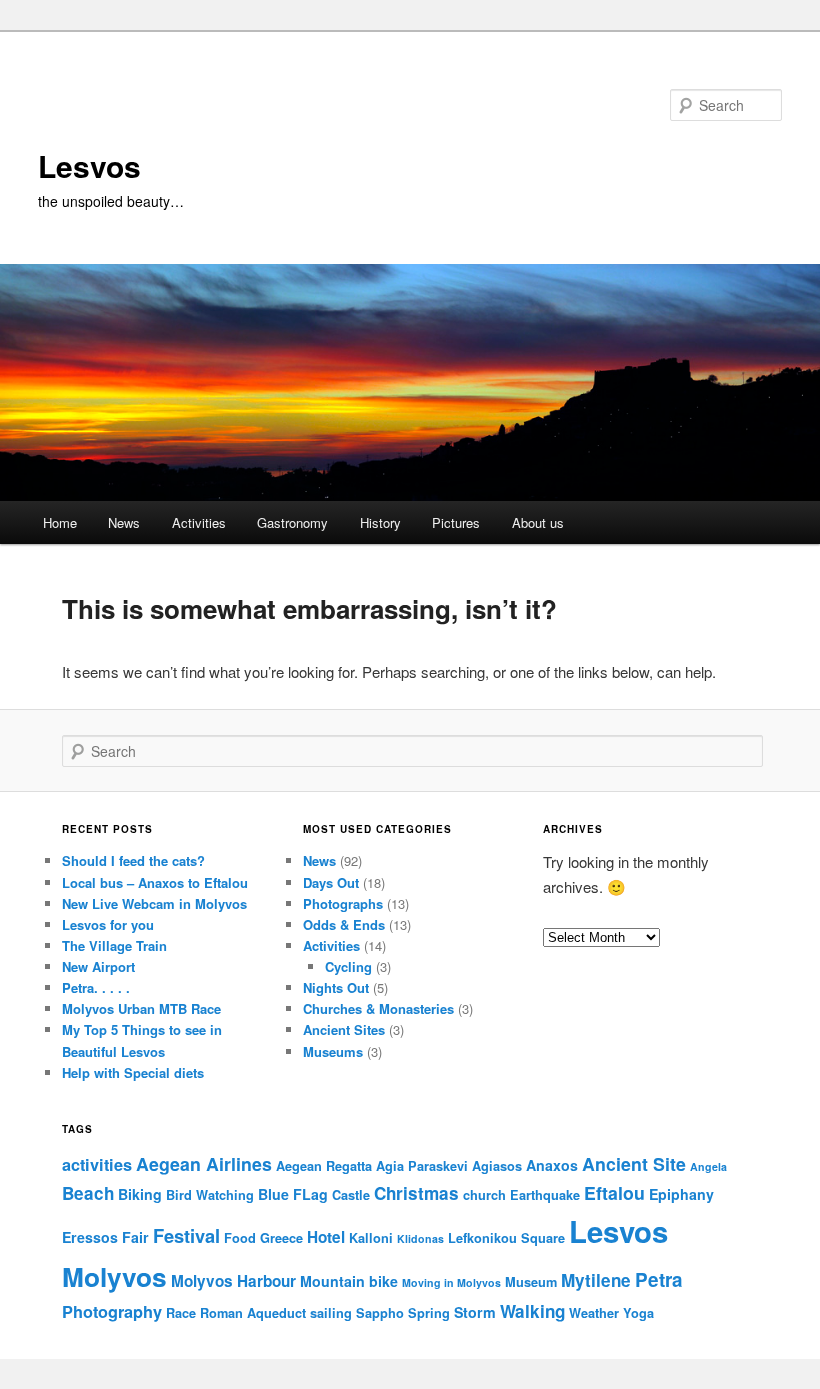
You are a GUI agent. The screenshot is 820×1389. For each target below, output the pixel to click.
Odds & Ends (344, 924)
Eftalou (614, 1192)
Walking (532, 1311)
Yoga (638, 1313)
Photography (112, 1311)
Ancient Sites (344, 1029)
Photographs (343, 903)
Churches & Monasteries (378, 1008)
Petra (659, 1279)
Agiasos (497, 1166)
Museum (531, 1282)
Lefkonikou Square (506, 1238)
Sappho (380, 1313)
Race (181, 1313)
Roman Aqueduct (253, 1313)
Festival (186, 1235)
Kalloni (371, 1238)
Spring (429, 1313)
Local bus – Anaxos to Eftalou (155, 882)
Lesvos (89, 165)
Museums (333, 1051)
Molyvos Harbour (233, 1281)
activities (97, 1164)
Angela (708, 1166)
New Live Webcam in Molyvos (154, 903)
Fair (135, 1237)
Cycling (348, 966)
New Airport (98, 966)
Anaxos (552, 1165)
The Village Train (114, 945)
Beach (88, 1193)
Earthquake (545, 1195)
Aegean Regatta (324, 1166)
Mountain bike (349, 1281)
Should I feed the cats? (133, 860)
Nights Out (336, 987)
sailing (331, 1313)
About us (538, 522)
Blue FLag (293, 1194)
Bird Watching (210, 1195)
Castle (351, 1195)
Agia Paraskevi (422, 1166)
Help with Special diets (133, 1072)
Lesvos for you (108, 924)
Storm (475, 1312)
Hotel (326, 1237)
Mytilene (596, 1280)
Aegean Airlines (204, 1163)
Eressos (90, 1237)
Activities (199, 522)
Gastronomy (292, 522)
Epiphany (681, 1194)
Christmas (416, 1193)
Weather (594, 1313)
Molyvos (114, 1276)
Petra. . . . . (96, 987)
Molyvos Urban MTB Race (141, 1008)
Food (240, 1238)
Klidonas (420, 1238)
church (484, 1195)
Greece (281, 1238)
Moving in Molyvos (451, 1282)
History (380, 522)
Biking (140, 1194)
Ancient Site (634, 1163)
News (124, 522)
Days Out (331, 882)
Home (60, 522)
